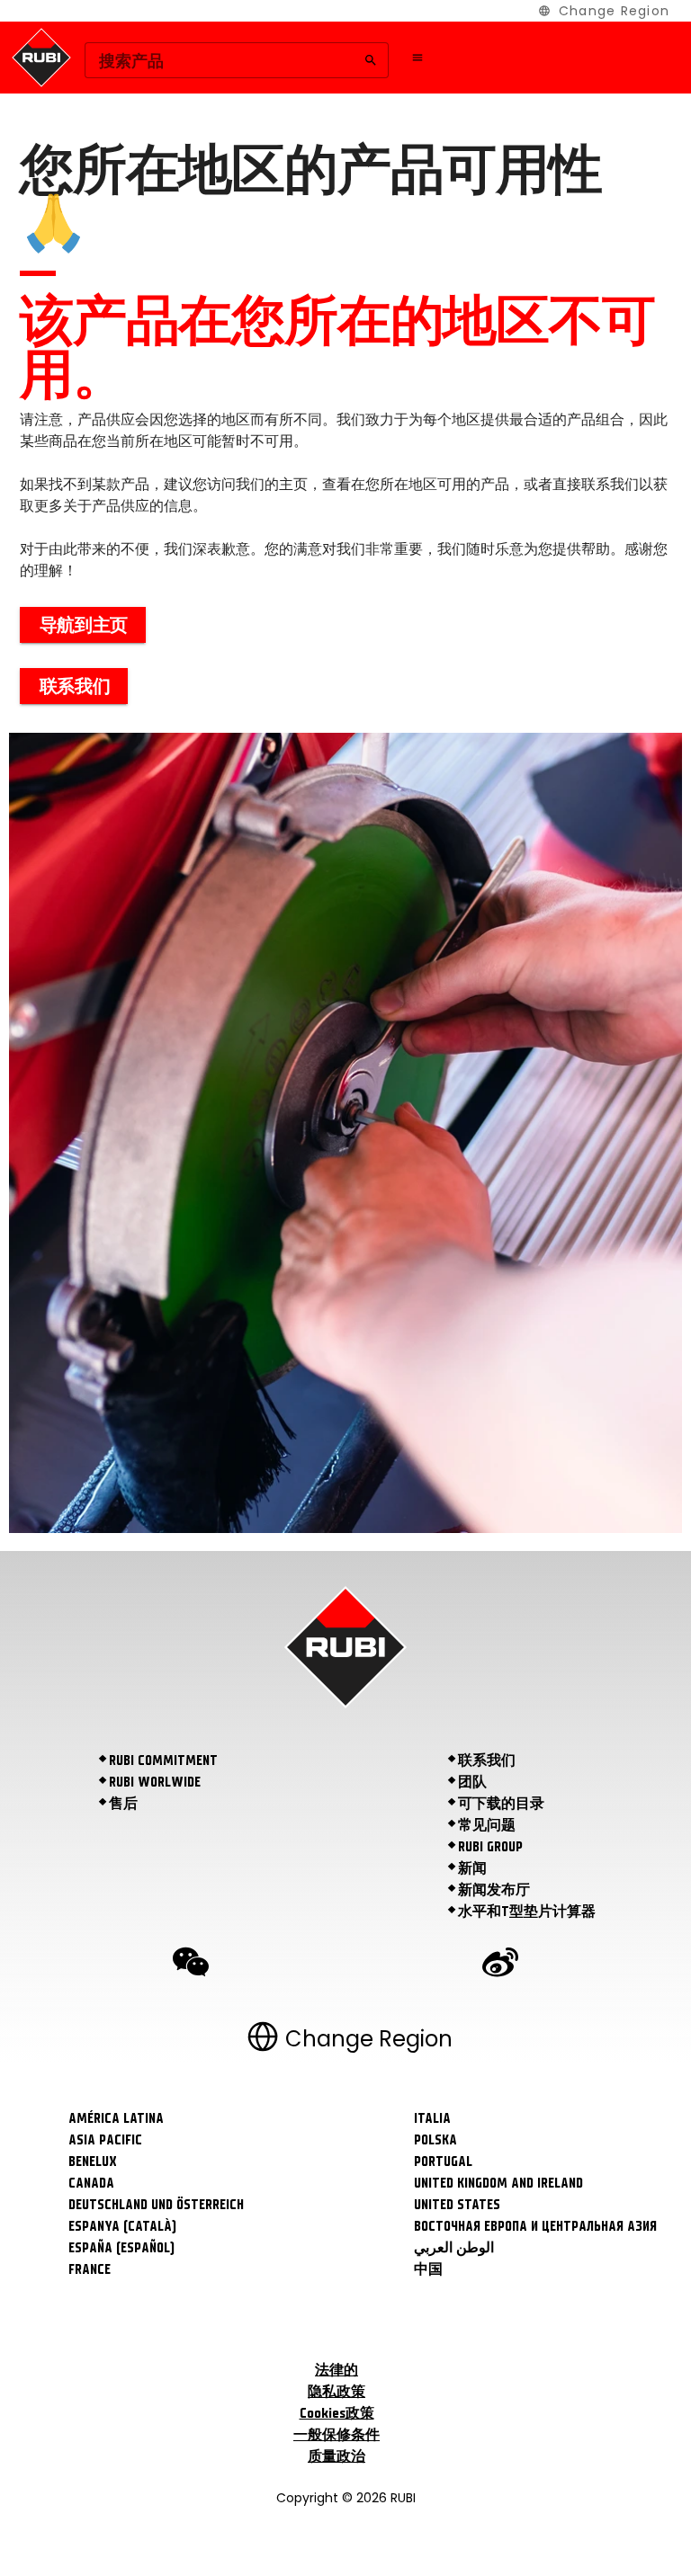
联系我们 (487, 1760)
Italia (432, 2118)
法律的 (337, 2370)
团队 (472, 1782)
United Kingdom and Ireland (498, 2183)
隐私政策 (337, 2392)
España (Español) (121, 2248)
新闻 (472, 1868)
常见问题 (487, 1825)
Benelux (93, 2162)
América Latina (116, 2118)
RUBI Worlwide (155, 1782)
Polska (435, 2140)
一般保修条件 (337, 2435)
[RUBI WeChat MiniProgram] (191, 1965)
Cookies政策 (337, 2413)
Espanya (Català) (122, 2226)
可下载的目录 (501, 1804)
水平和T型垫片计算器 (527, 1912)
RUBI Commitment (163, 1760)
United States (457, 2205)
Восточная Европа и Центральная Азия (535, 2226)
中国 (428, 2269)
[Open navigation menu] (417, 58)
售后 (123, 1804)
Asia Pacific (105, 2140)
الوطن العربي (454, 2248)
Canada (91, 2183)
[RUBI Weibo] (500, 1965)
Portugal (443, 2162)
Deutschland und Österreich (156, 2205)
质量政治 (337, 2456)
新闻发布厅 (494, 1890)
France (90, 2269)
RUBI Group (490, 1847)
